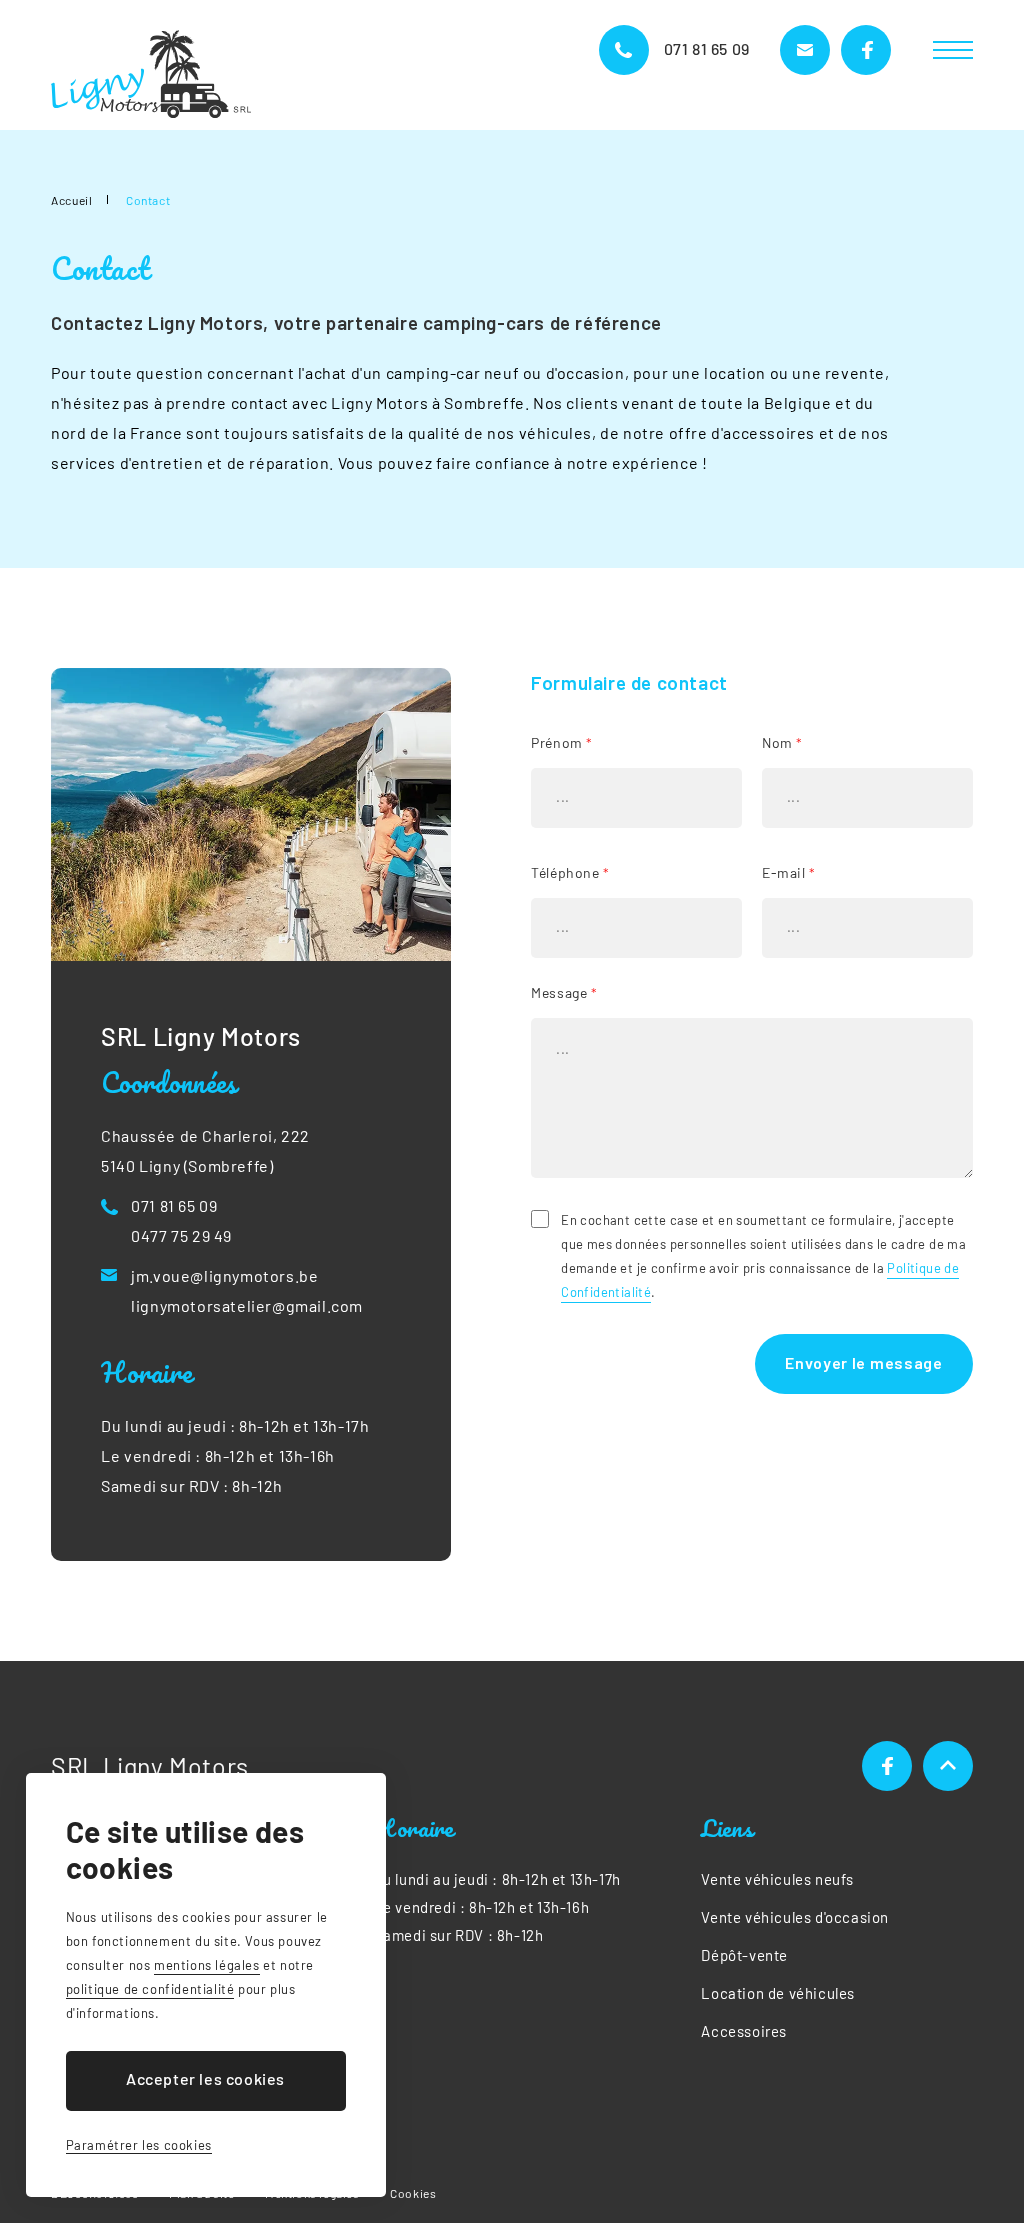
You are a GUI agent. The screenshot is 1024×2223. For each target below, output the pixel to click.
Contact (148, 200)
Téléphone (570, 872)
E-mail (789, 872)
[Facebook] (887, 1766)
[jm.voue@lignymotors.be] (805, 50)
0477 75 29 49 (181, 1235)
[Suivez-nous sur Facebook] (866, 50)
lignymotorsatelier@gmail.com (247, 1305)
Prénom (562, 742)
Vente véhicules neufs (777, 1879)
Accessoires (744, 2031)
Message (564, 992)
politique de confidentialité (150, 1989)
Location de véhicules (778, 1993)
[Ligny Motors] (151, 74)
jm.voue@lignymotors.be (224, 1275)
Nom (782, 742)
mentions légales (207, 1965)
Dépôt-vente (744, 1955)
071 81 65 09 (707, 48)
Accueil (71, 200)
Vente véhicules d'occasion (795, 1917)
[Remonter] (948, 1766)
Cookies (413, 2193)
